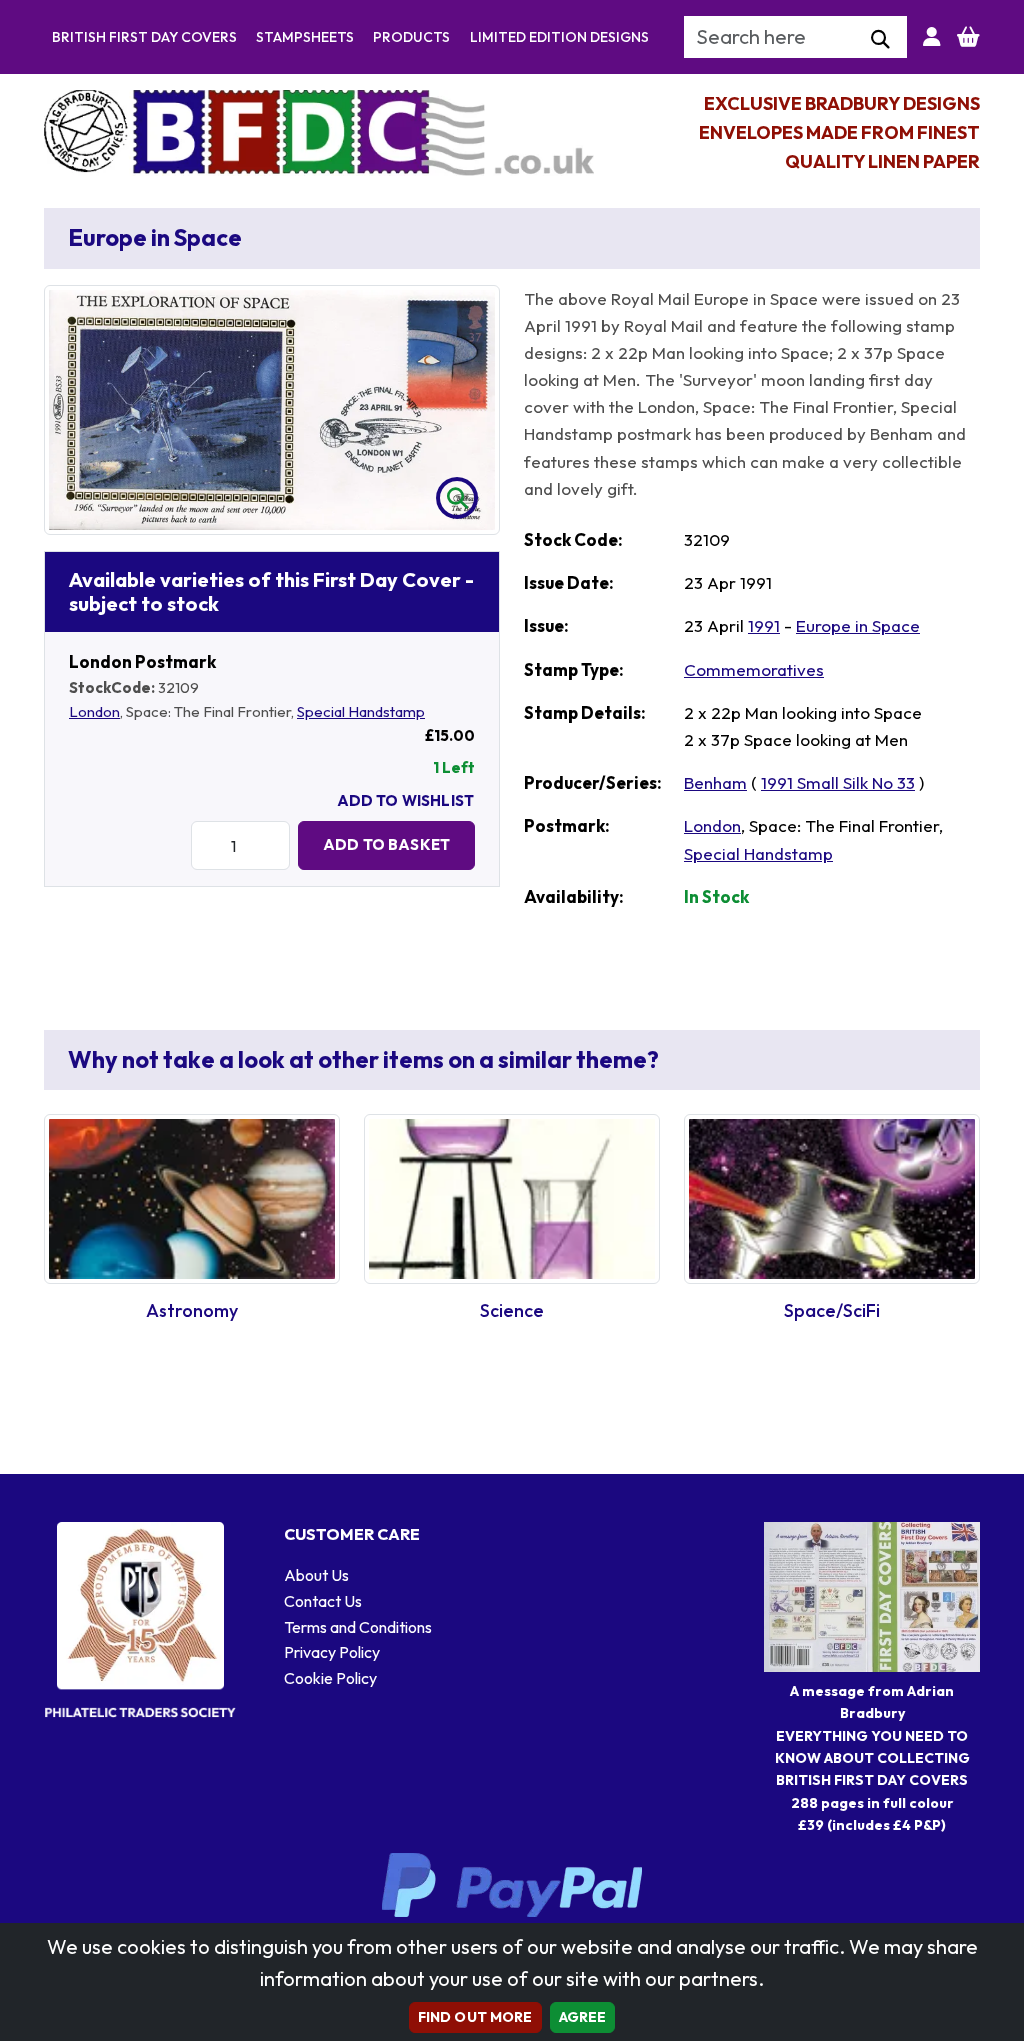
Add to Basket (386, 844)
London (94, 711)
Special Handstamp (361, 711)
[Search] (880, 40)
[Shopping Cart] (968, 37)
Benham (715, 782)
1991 (764, 625)
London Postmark (142, 661)
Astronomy (192, 1310)
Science (512, 1310)
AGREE (583, 2017)
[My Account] (932, 37)
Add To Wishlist (405, 800)
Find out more (475, 2017)
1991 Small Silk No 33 (838, 782)
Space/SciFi (832, 1310)
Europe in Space (858, 625)
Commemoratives (754, 669)
